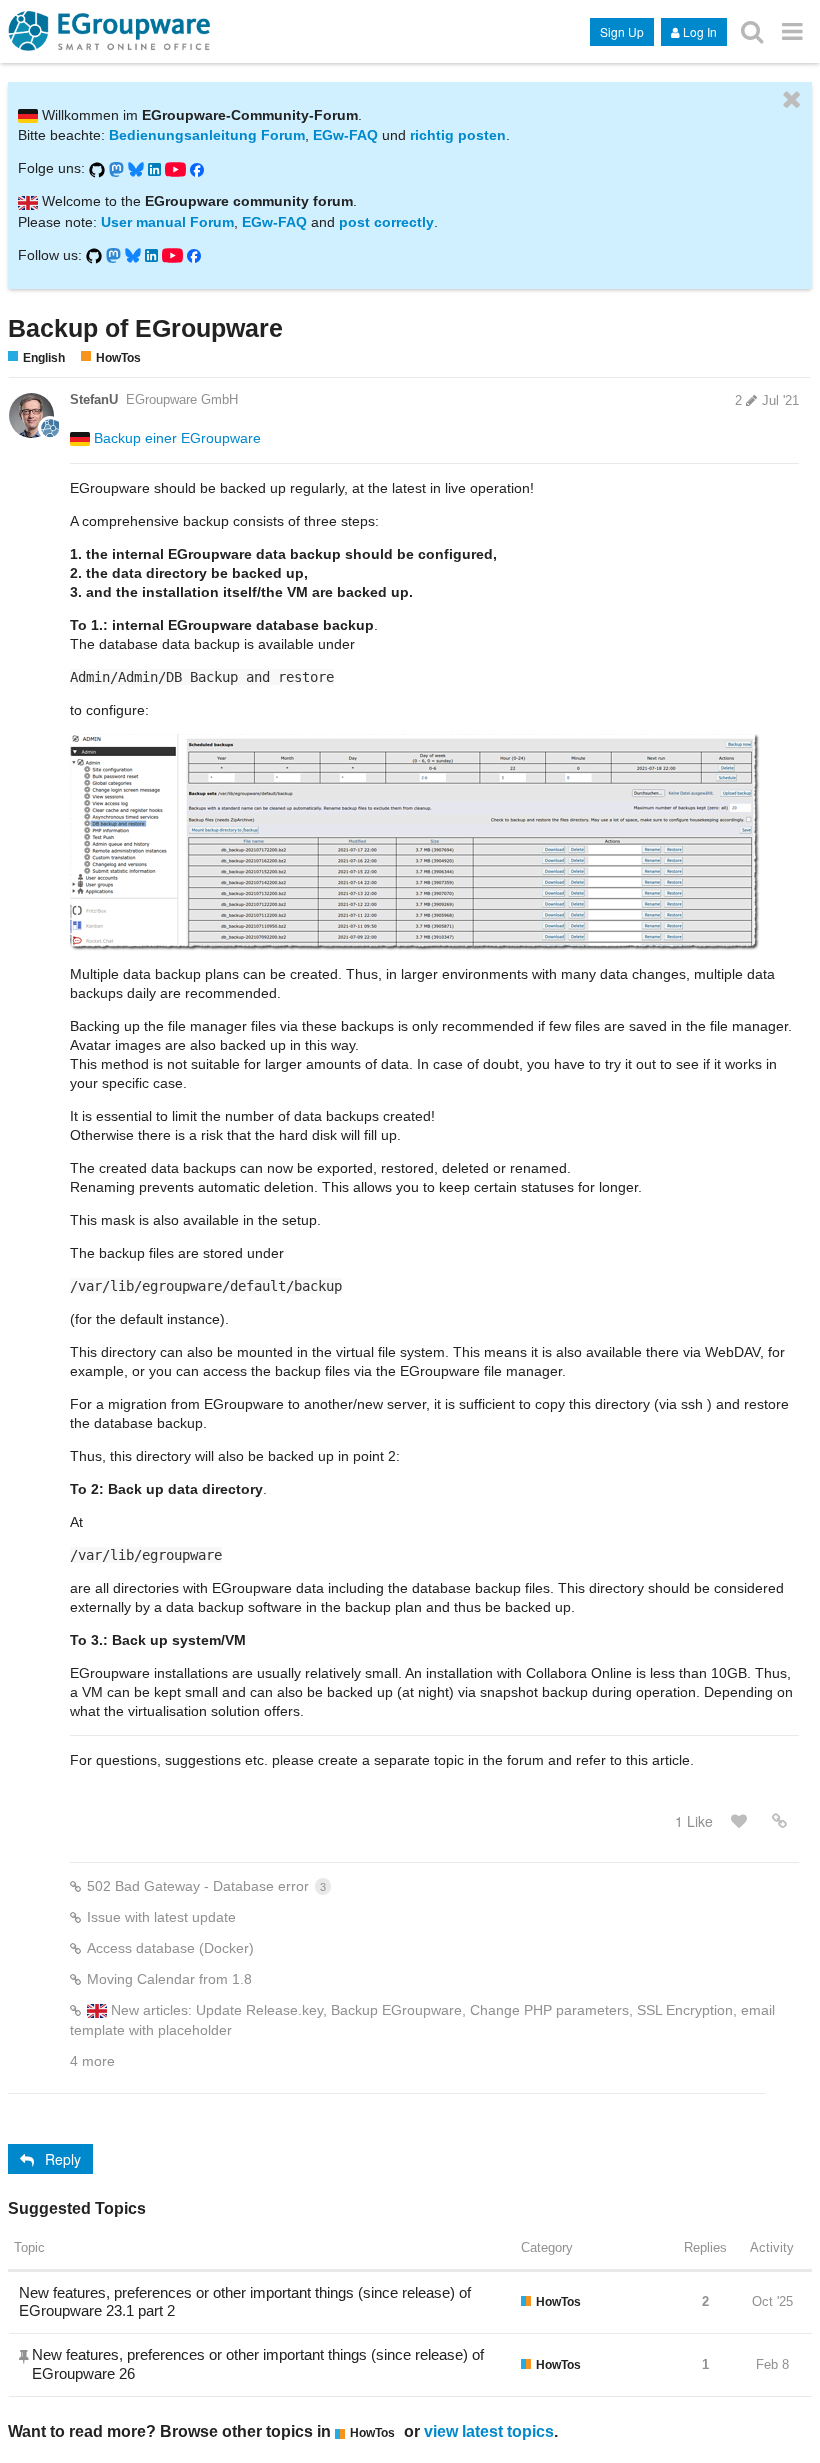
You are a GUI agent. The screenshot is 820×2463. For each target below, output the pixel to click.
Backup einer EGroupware (177, 438)
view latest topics (489, 2431)
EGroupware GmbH (182, 399)
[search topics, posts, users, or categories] (752, 30)
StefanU (94, 399)
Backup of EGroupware (145, 328)
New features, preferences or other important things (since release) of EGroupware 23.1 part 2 (245, 2302)
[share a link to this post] (779, 1821)
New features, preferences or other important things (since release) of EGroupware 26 (258, 2364)
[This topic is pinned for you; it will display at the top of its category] (25, 2356)
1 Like (694, 1821)
